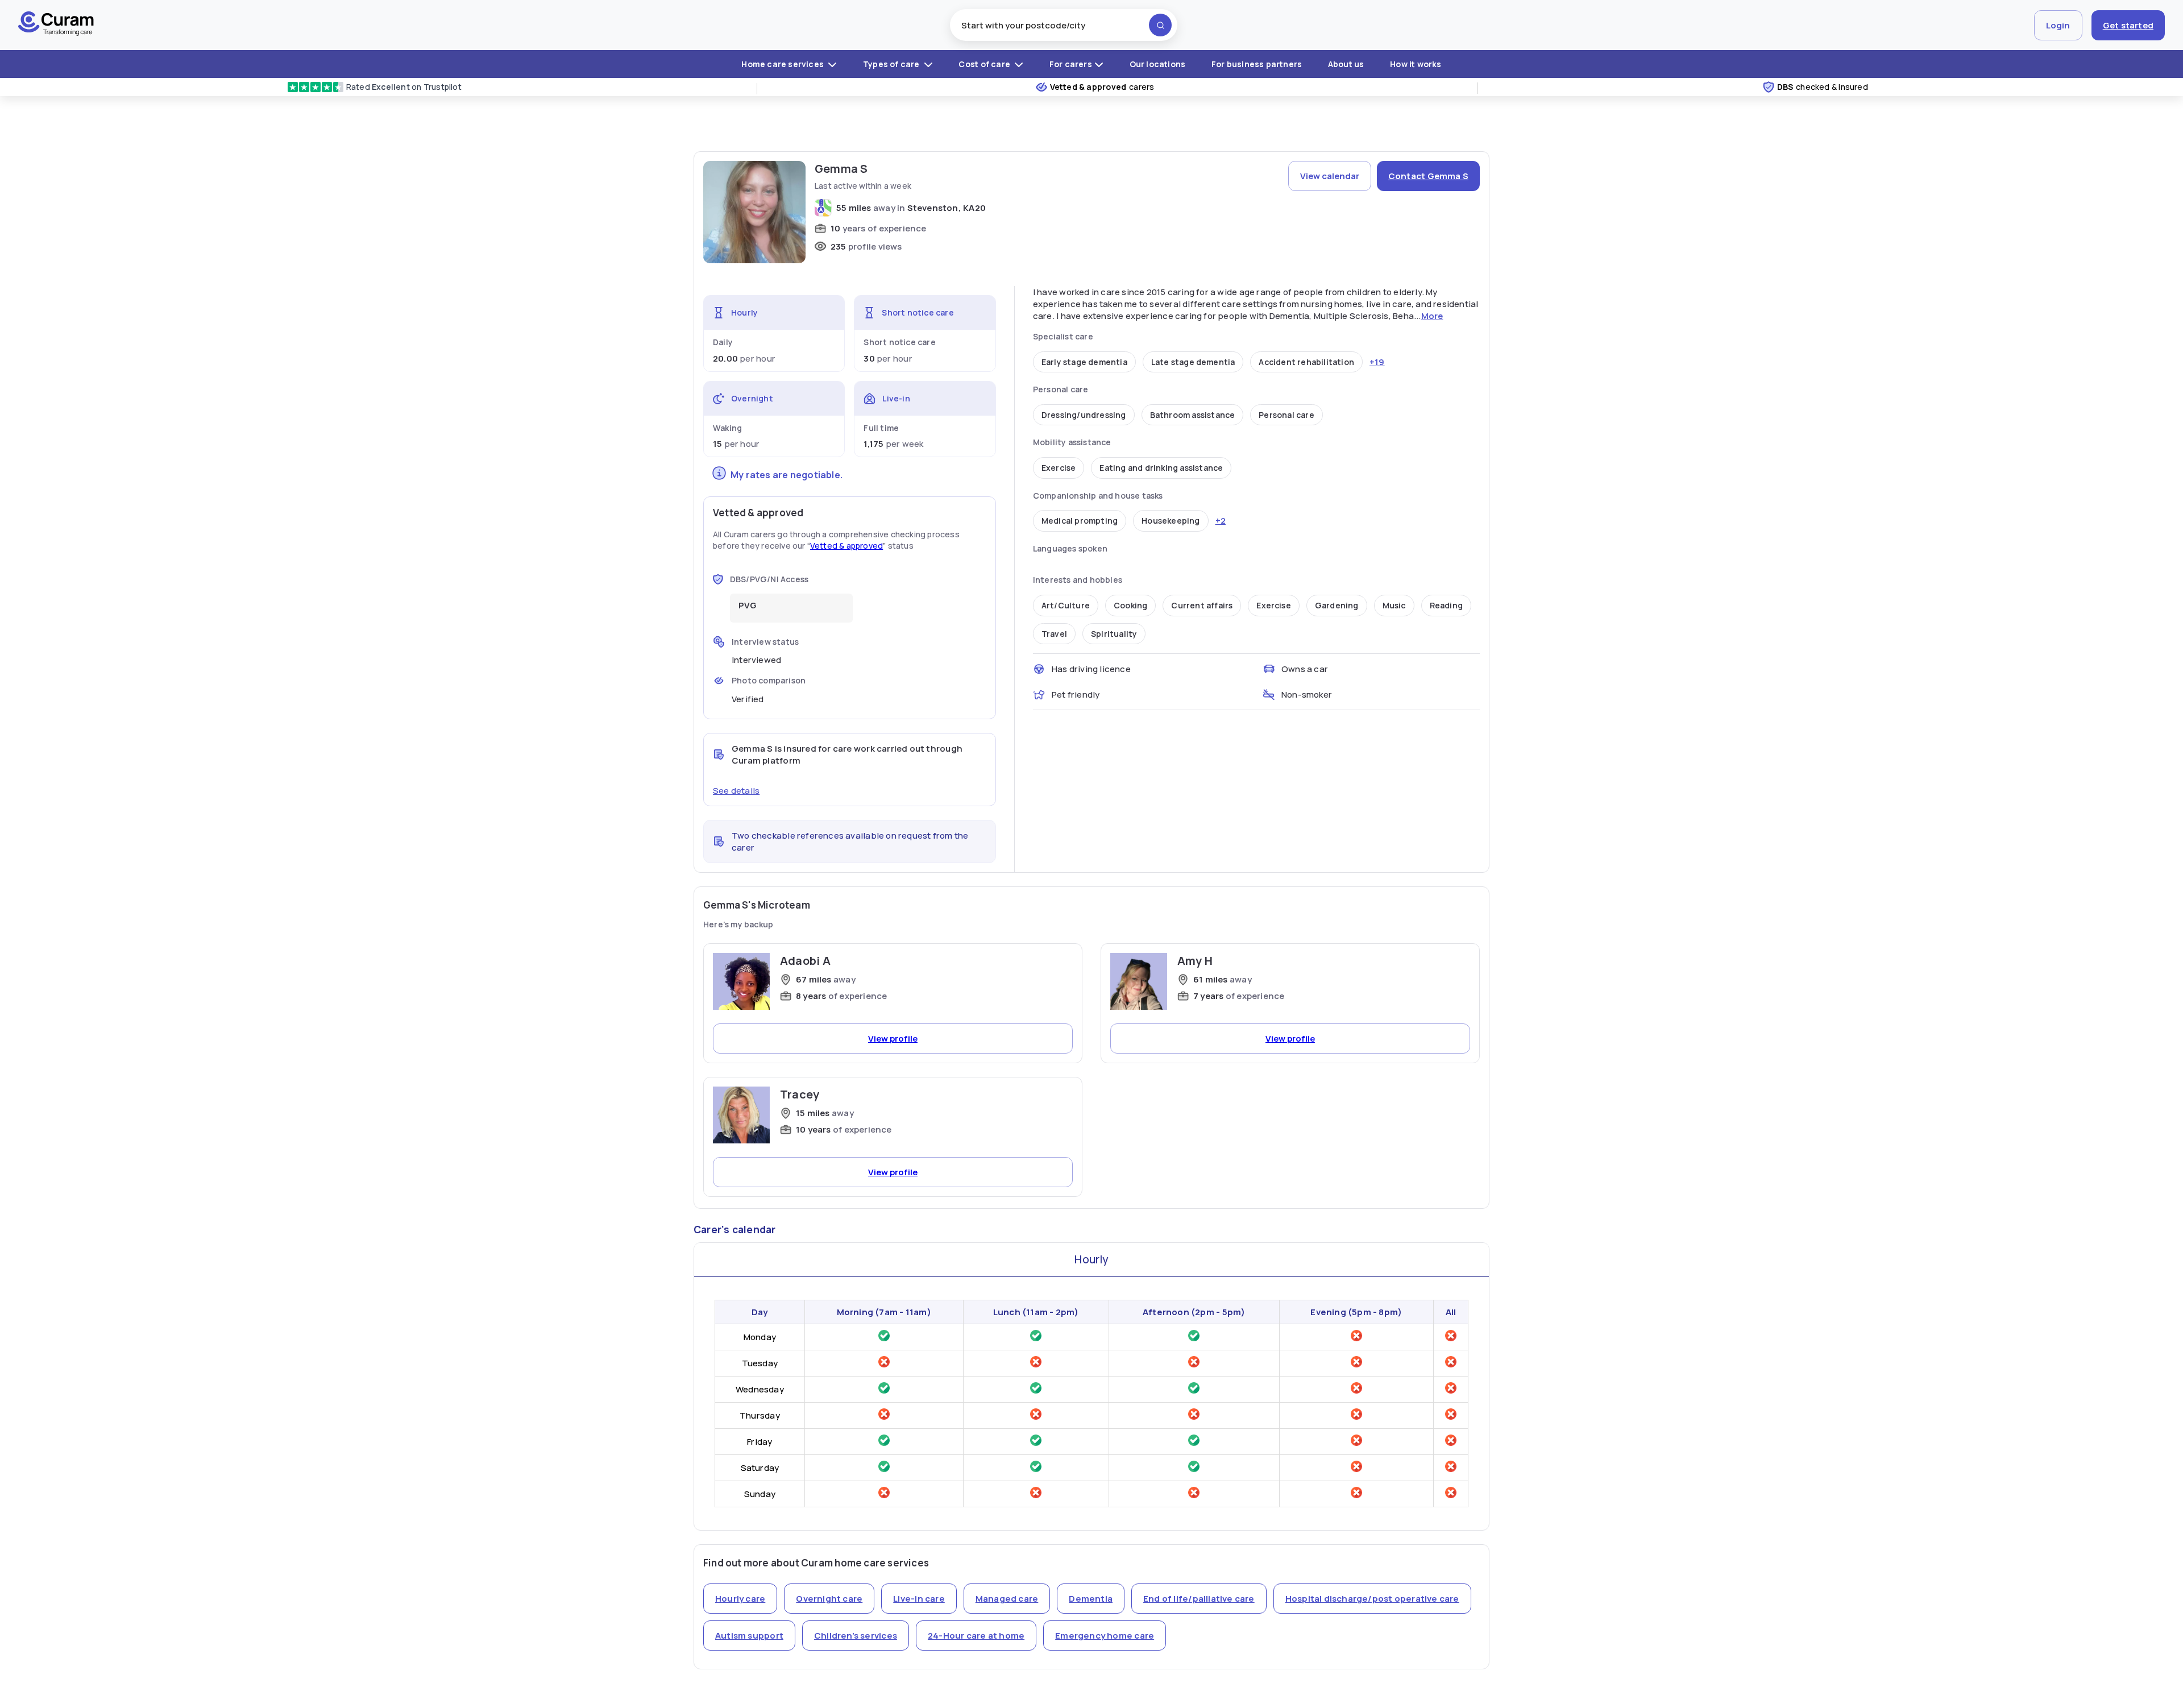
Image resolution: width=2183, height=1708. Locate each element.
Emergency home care (1105, 1636)
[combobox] (1064, 25)
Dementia (1091, 1599)
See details (736, 791)
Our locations (1158, 64)
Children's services (856, 1636)
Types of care (892, 64)
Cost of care (985, 64)
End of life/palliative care (1199, 1599)
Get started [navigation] (2128, 25)
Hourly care (740, 1599)
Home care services (783, 64)
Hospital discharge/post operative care (1372, 1599)
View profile (893, 1039)
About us (1346, 64)
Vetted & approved (846, 546)
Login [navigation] (2058, 25)
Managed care (1007, 1599)
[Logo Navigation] (56, 25)
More (1432, 316)
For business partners (1257, 64)
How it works (1416, 64)
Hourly (1091, 1259)
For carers (1071, 64)
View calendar (1330, 176)
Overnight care (829, 1599)
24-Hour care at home (976, 1636)
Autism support (749, 1636)
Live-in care (919, 1599)
